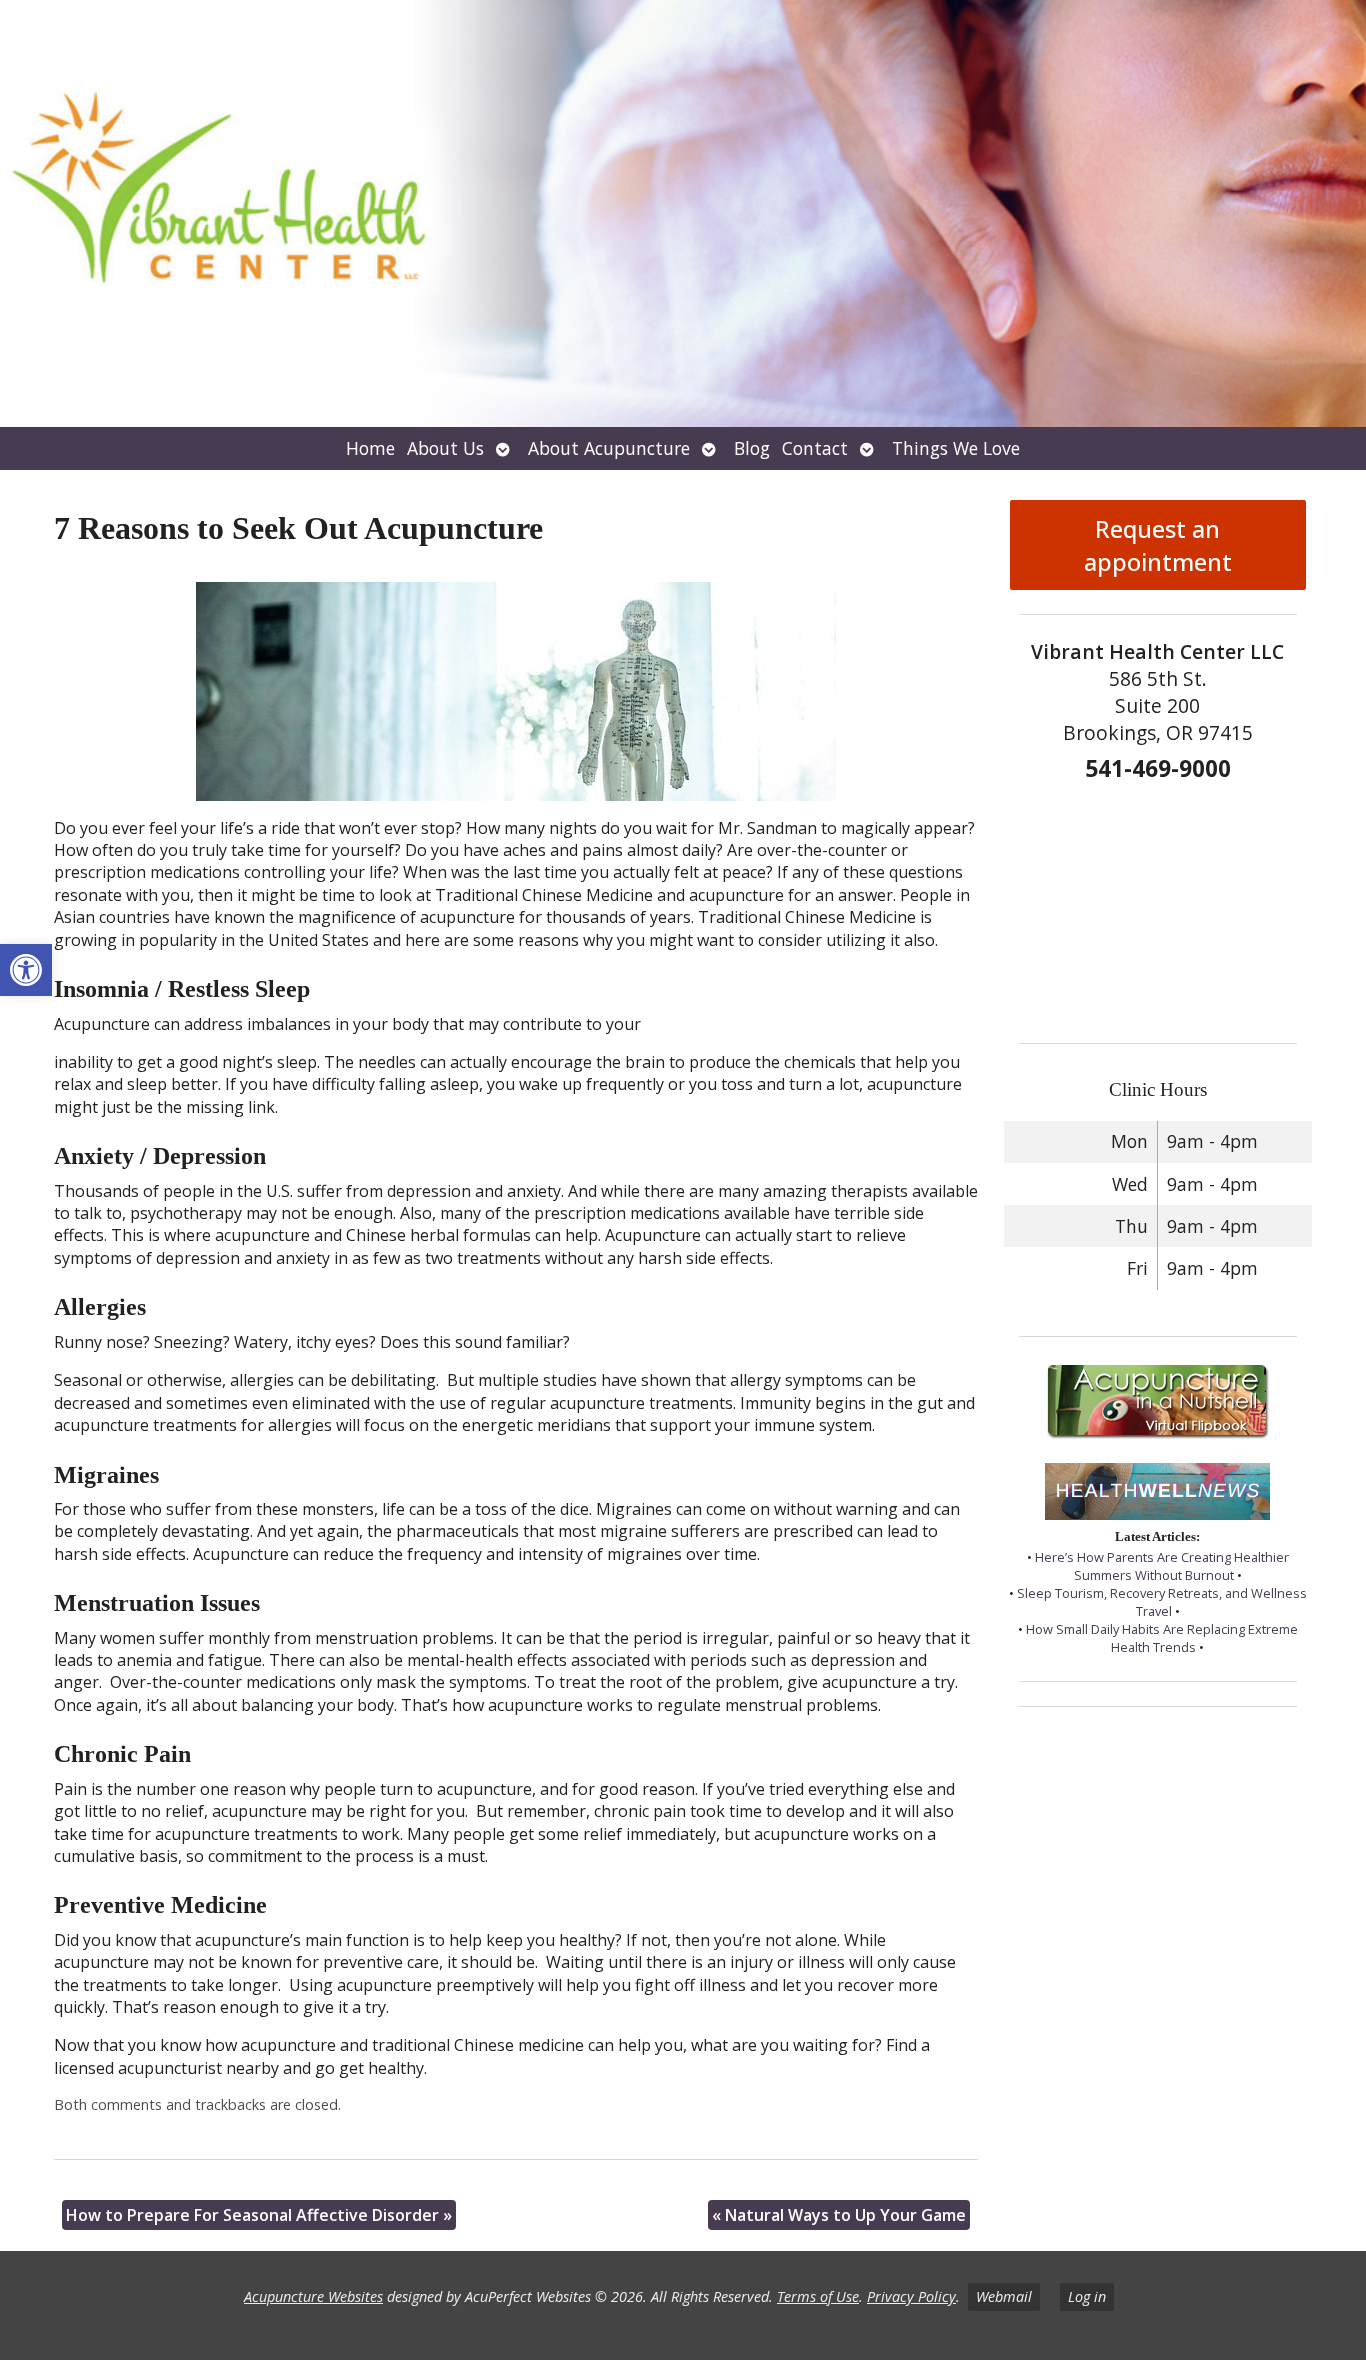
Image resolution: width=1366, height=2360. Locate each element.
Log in (1087, 2296)
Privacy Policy (911, 2296)
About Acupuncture (609, 448)
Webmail (1004, 2296)
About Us (445, 448)
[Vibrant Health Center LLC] (683, 213)
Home (370, 448)
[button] (26, 970)
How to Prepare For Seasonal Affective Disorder (259, 2215)
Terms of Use (818, 2296)
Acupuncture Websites (313, 2296)
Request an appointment (1158, 545)
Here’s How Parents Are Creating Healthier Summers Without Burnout (1162, 1566)
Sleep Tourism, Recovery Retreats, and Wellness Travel (1162, 1602)
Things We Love (956, 448)
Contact (815, 448)
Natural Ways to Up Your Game (839, 2215)
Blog (752, 448)
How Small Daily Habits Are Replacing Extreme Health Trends (1162, 1638)
